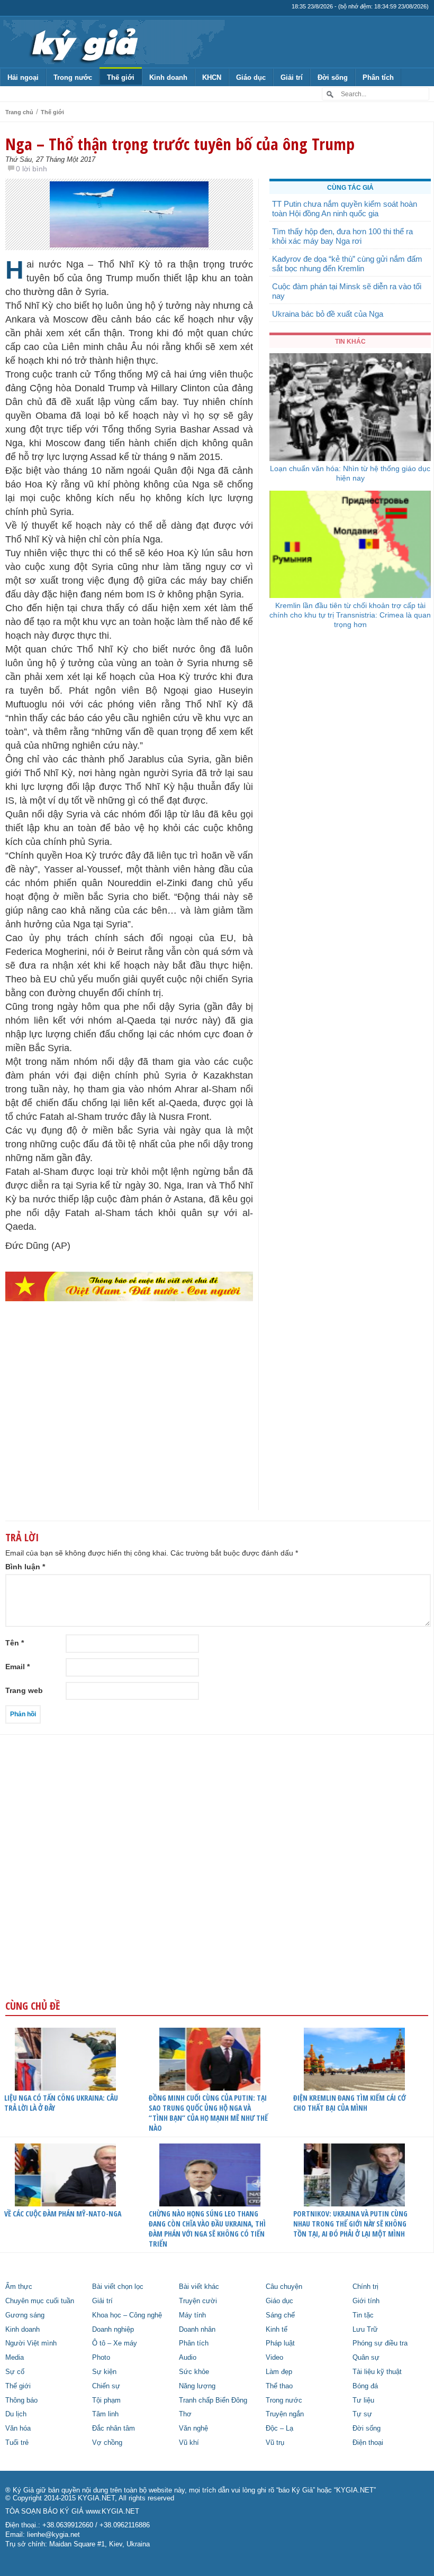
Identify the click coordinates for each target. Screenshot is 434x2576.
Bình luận (25, 1567)
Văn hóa (18, 2428)
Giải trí (292, 77)
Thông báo (21, 2400)
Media (15, 2358)
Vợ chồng (107, 2443)
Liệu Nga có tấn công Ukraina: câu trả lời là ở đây (61, 2103)
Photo (101, 2358)
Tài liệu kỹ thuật (377, 2372)
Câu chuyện (284, 2287)
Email (17, 1667)
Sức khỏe (194, 2372)
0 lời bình (31, 169)
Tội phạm (106, 2400)
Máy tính (192, 2315)
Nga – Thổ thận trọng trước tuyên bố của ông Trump (180, 144)
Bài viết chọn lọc (118, 2287)
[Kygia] (83, 42)
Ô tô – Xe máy (115, 2343)
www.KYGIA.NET (112, 2511)
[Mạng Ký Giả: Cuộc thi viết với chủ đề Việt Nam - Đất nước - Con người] (129, 1286)
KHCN (212, 77)
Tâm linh (105, 2414)
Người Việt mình (31, 2343)
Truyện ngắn (285, 2414)
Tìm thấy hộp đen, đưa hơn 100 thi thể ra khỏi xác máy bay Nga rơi (342, 236)
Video (274, 2358)
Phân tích (378, 77)
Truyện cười (198, 2301)
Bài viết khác (199, 2287)
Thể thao (279, 2386)
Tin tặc (363, 2315)
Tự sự (362, 2414)
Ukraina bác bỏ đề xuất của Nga (328, 314)
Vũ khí (189, 2443)
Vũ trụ (275, 2443)
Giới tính (366, 2301)
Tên (15, 1643)
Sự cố (15, 2372)
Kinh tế (277, 2330)
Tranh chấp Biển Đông (213, 2400)
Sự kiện (104, 2372)
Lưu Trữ (365, 2330)
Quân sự (366, 2358)
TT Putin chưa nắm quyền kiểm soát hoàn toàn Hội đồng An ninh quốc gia (345, 209)
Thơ (185, 2414)
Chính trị (365, 2287)
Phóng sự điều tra (380, 2343)
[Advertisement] (129, 1427)
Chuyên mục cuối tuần (40, 2301)
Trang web (24, 1690)
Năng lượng (197, 2386)
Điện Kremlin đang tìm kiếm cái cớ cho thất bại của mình (350, 2103)
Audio (188, 2358)
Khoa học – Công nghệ (127, 2315)
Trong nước (73, 77)
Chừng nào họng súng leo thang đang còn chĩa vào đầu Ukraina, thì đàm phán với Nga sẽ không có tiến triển (207, 2229)
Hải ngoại (23, 77)
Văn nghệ (193, 2428)
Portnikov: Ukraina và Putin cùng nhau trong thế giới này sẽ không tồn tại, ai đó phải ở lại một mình (350, 2224)
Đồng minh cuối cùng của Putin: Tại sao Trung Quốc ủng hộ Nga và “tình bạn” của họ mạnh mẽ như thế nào (208, 2113)
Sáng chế (280, 2315)
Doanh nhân (197, 2330)
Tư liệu (363, 2400)
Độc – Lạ (279, 2428)
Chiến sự (106, 2386)
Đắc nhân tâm (114, 2428)
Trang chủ (19, 112)
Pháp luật (280, 2343)
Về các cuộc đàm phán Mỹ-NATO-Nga (63, 2214)
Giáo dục (251, 77)
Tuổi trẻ (17, 2443)
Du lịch (16, 2414)
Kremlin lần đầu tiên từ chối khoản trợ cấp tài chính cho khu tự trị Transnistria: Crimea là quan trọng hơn (350, 615)
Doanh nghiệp (113, 2330)
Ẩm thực (19, 2287)
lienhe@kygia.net (53, 2535)
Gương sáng (25, 2315)
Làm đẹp (279, 2372)
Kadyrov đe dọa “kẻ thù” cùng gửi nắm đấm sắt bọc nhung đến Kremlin (347, 264)
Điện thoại (368, 2443)
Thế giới (121, 77)
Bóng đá (365, 2386)
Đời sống (333, 77)
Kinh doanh (168, 77)
